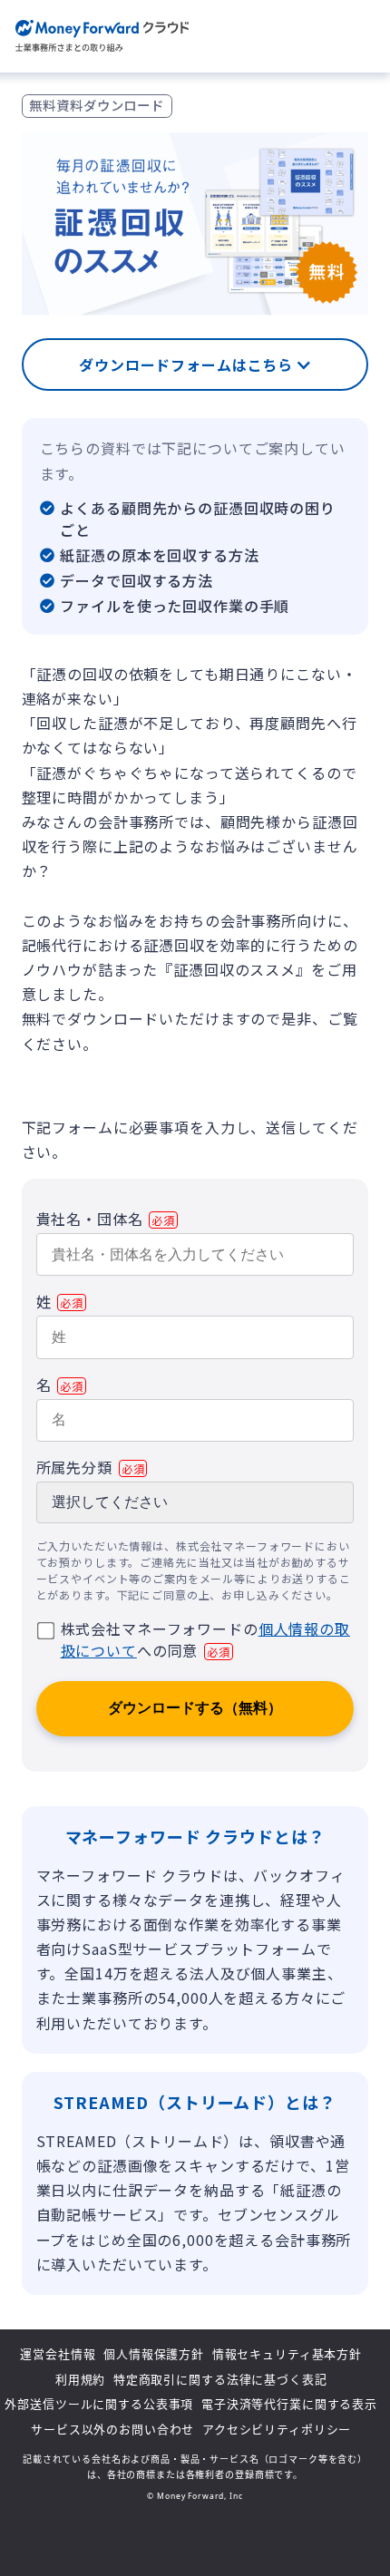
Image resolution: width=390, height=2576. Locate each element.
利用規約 (80, 2379)
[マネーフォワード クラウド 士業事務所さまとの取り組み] (102, 37)
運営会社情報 (58, 2354)
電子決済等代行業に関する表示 (289, 2404)
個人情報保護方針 (154, 2354)
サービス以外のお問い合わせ (112, 2429)
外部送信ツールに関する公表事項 (99, 2404)
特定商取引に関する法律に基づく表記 (220, 2379)
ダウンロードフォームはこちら (188, 365)
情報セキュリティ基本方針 (287, 2354)
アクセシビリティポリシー (277, 2429)
